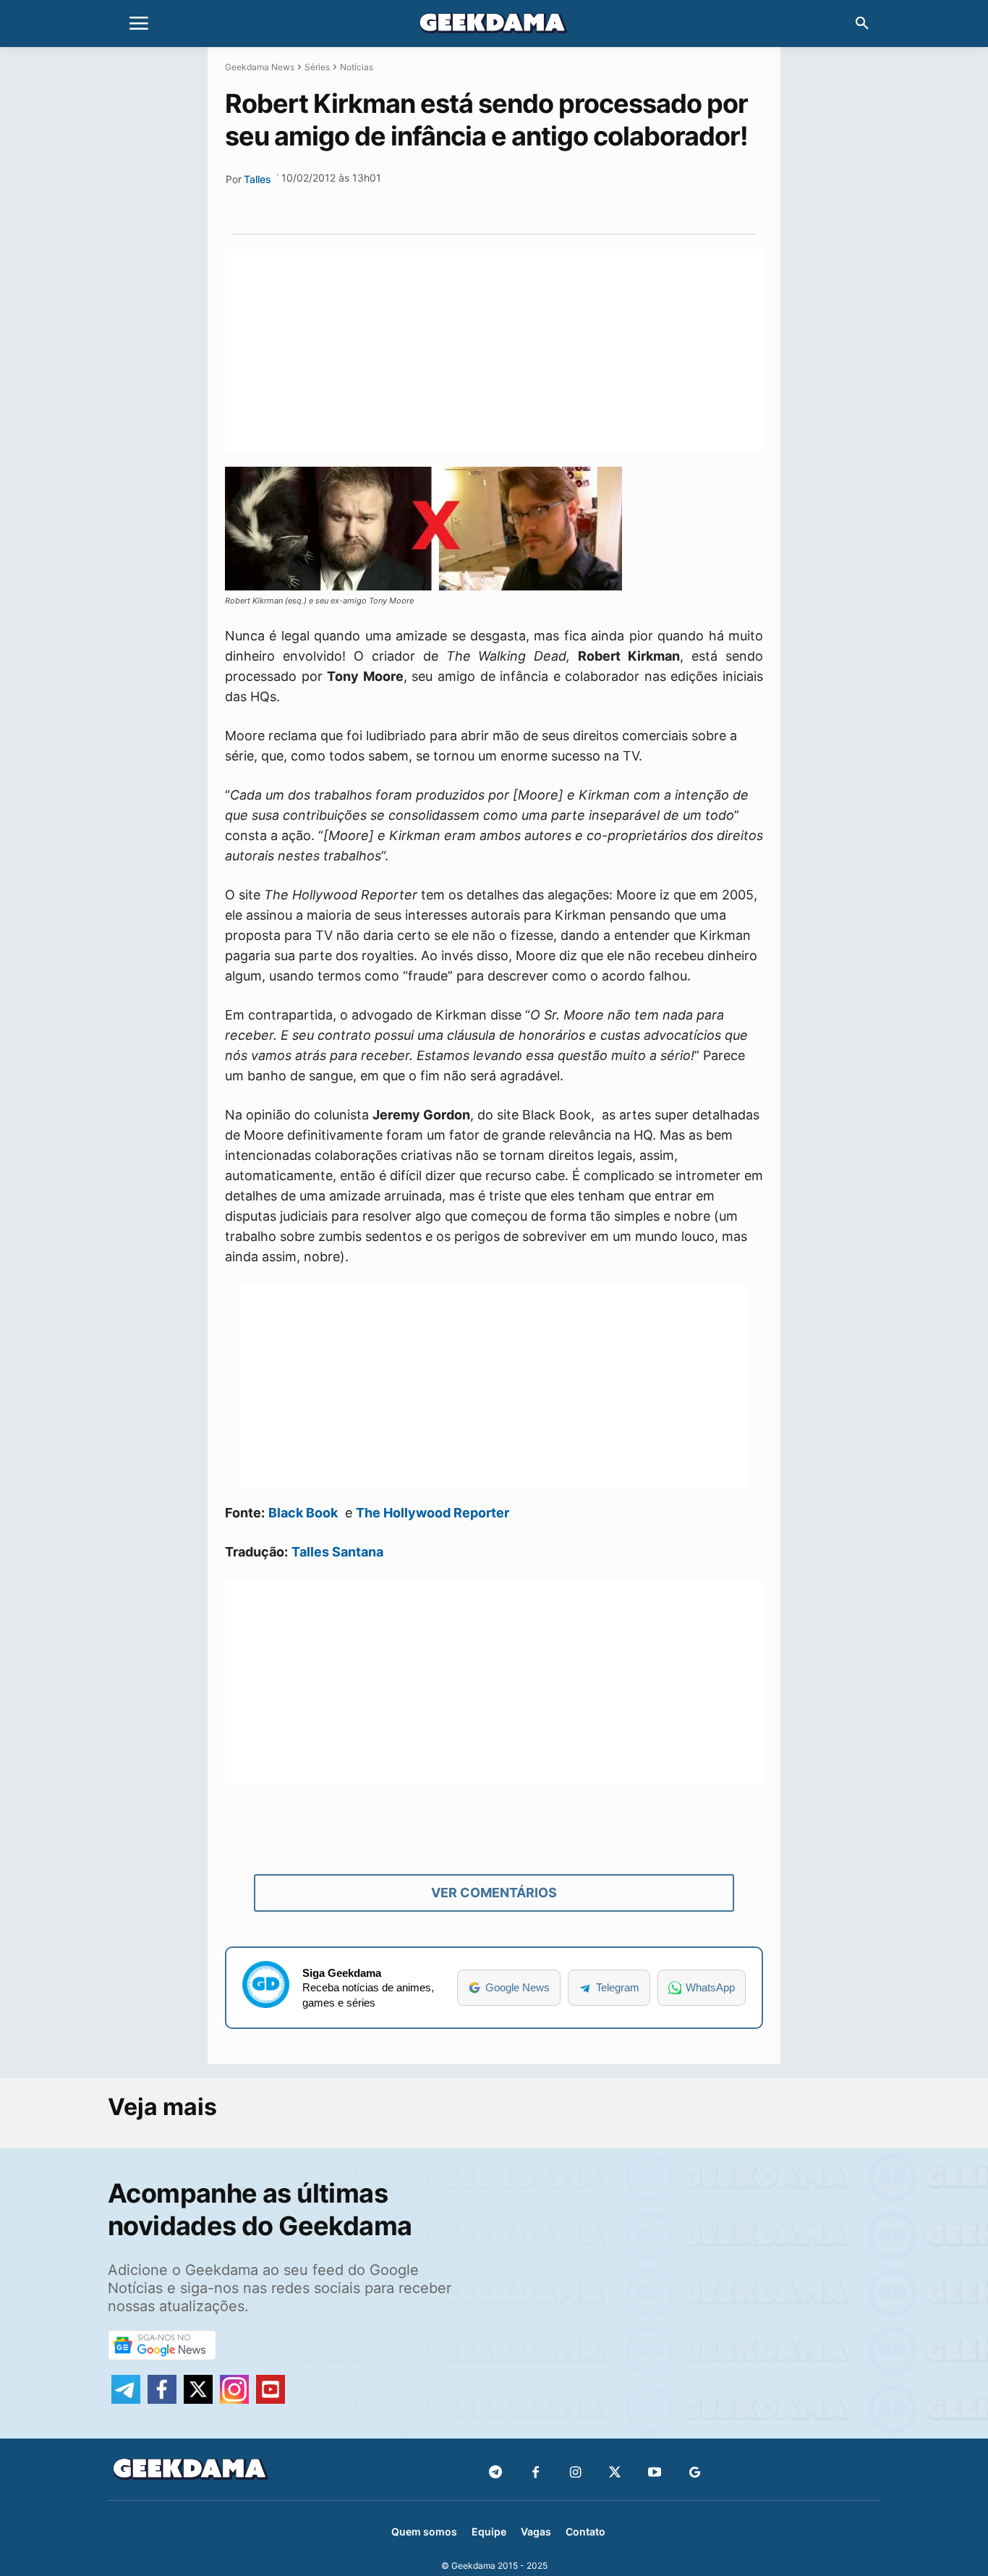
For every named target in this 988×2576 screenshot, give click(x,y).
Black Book (303, 1513)
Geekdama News (260, 67)
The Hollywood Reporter (433, 1513)
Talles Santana (337, 1552)
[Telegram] (551, 200)
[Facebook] (536, 2473)
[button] (862, 24)
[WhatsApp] (518, 200)
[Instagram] (575, 2473)
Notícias (357, 67)
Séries (317, 67)
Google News (518, 1987)
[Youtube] (655, 2473)
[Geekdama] (494, 25)
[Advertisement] (494, 351)
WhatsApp (710, 1987)
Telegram (618, 1987)
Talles (257, 179)
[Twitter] (615, 2473)
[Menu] (139, 24)
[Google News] (695, 2473)
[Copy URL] (584, 200)
